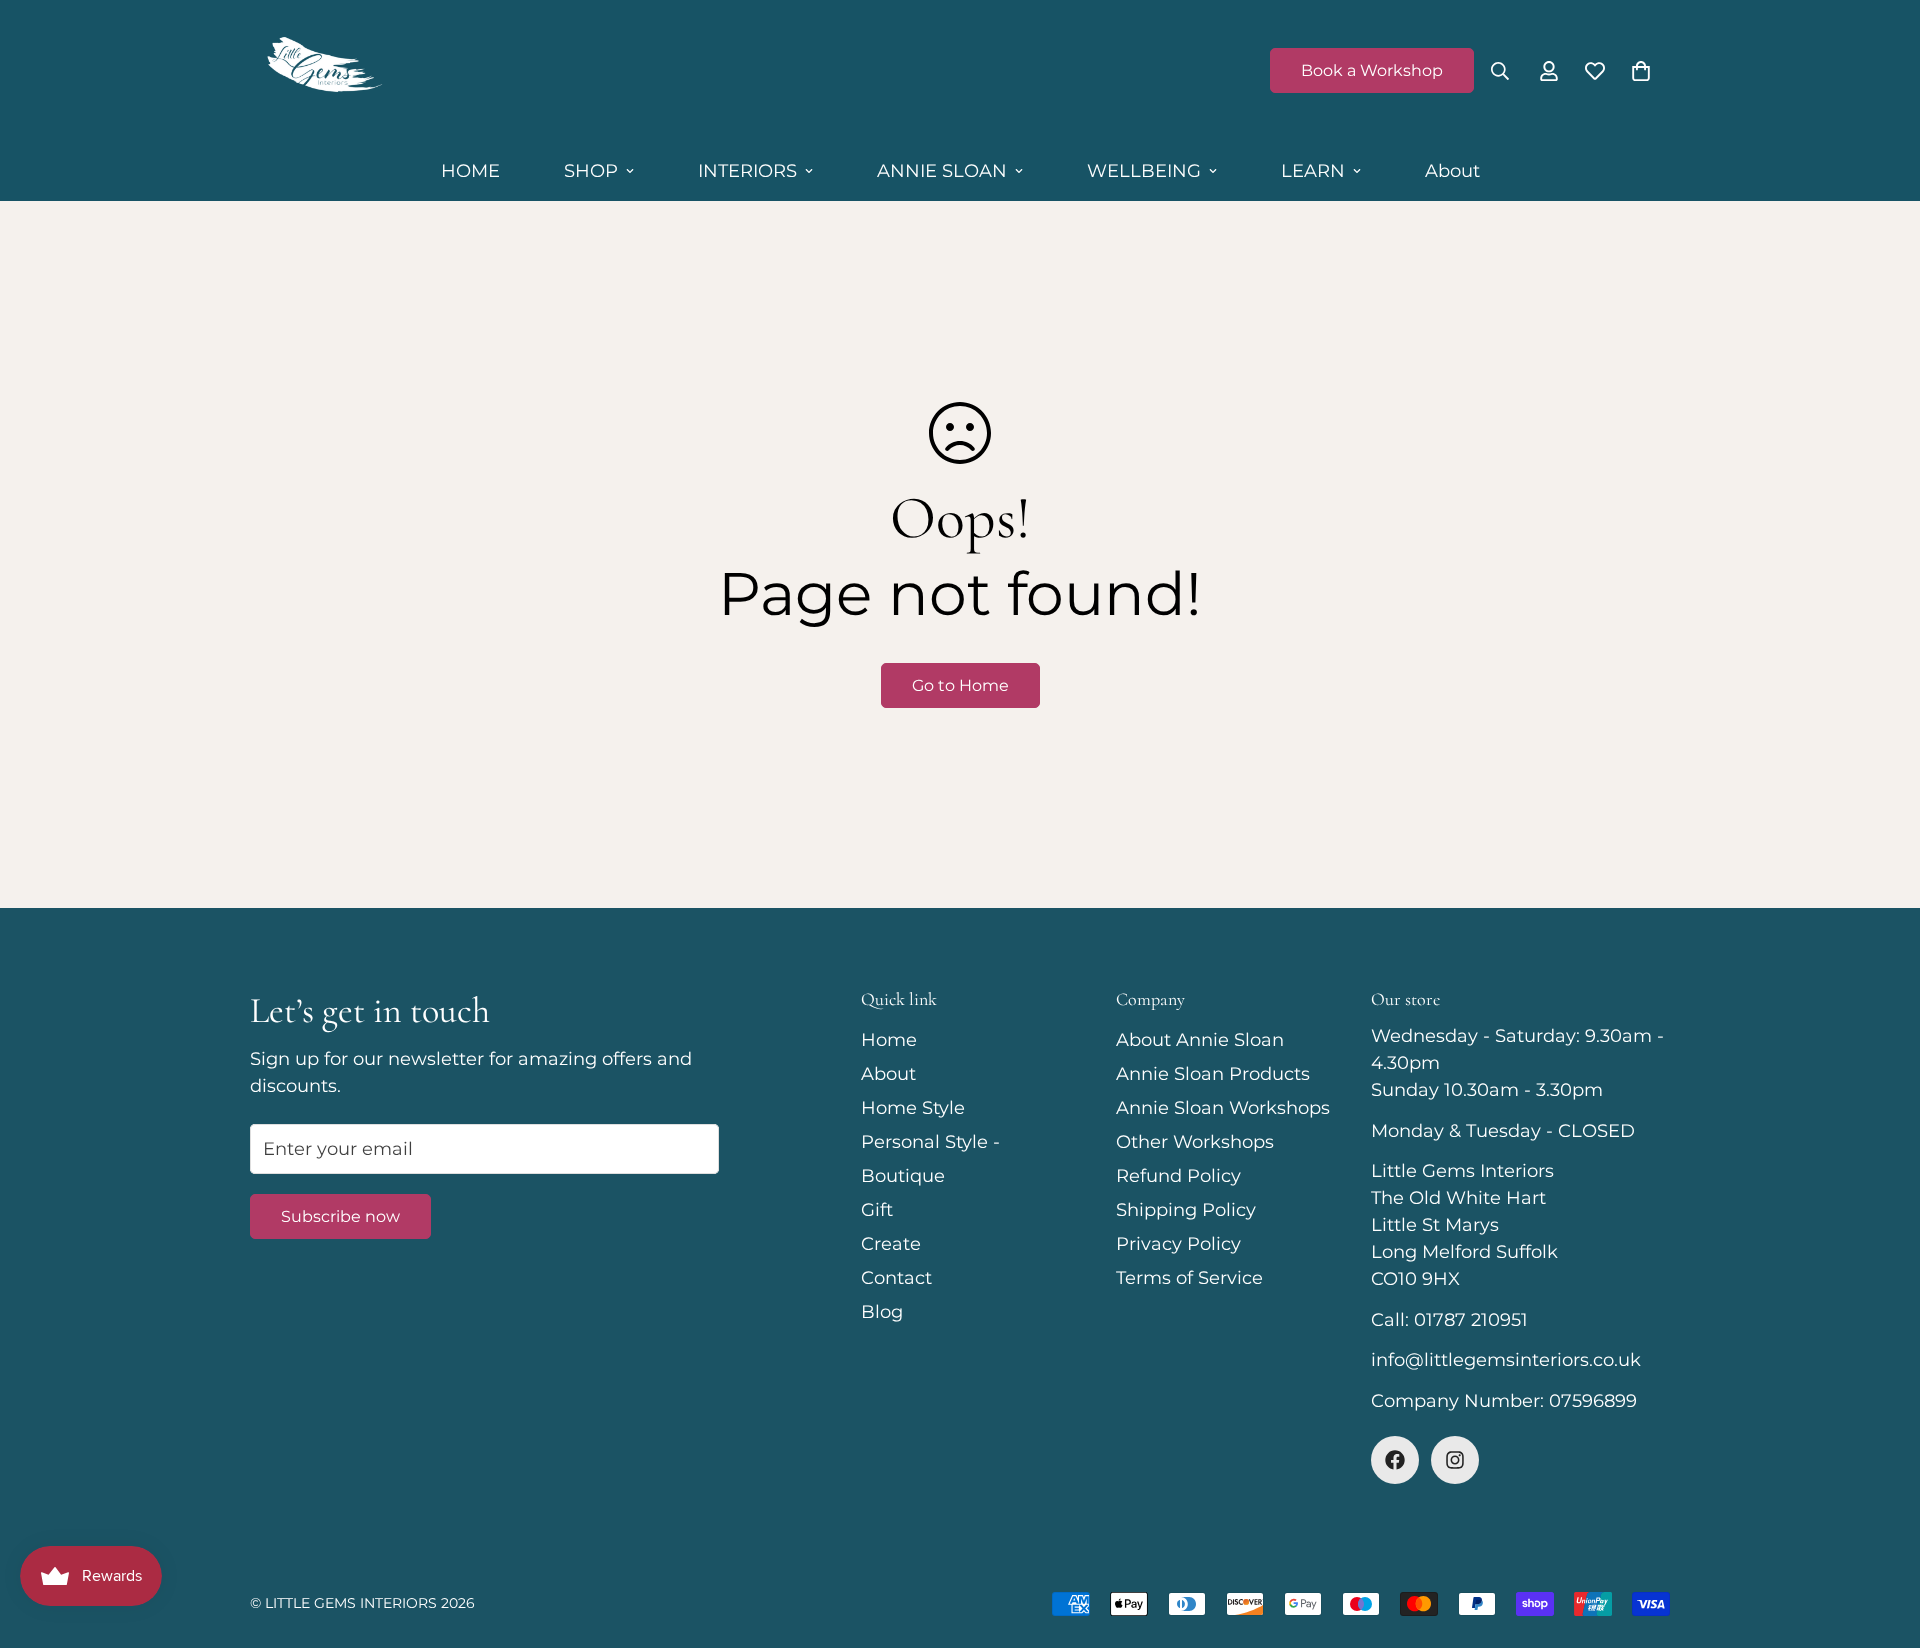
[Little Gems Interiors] (322, 71)
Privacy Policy (1178, 1244)
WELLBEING (1144, 171)
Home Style (913, 1108)
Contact (896, 1278)
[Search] (1500, 71)
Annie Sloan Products (1213, 1074)
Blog (882, 1312)
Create (891, 1244)
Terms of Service (1189, 1278)
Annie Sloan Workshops (1223, 1108)
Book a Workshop (1372, 70)
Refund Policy (1178, 1176)
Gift (877, 1210)
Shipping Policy (1186, 1210)
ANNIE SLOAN (942, 171)
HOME (470, 171)
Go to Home (960, 685)
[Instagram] (1455, 1460)
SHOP (591, 171)
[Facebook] (1395, 1460)
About (1452, 171)
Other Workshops (1195, 1142)
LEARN (1313, 171)
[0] (1641, 71)
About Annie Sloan (1200, 1040)
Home (889, 1040)
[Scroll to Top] (1881, 1539)
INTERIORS (747, 171)
